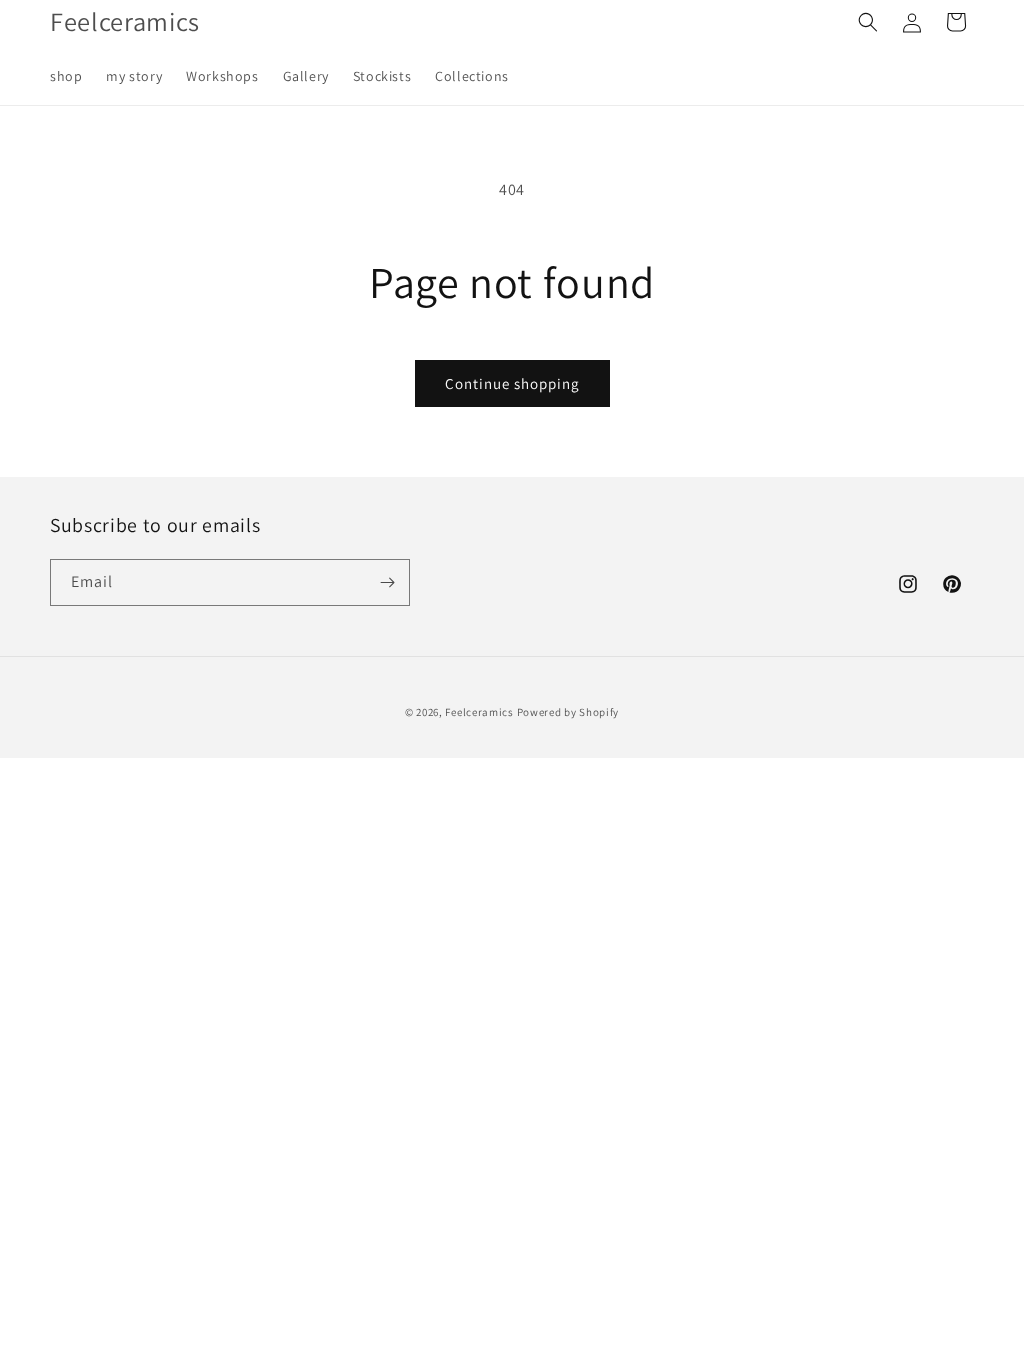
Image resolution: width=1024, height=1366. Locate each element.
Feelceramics (479, 712)
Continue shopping (512, 383)
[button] (868, 22)
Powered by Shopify (568, 712)
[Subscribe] (387, 582)
